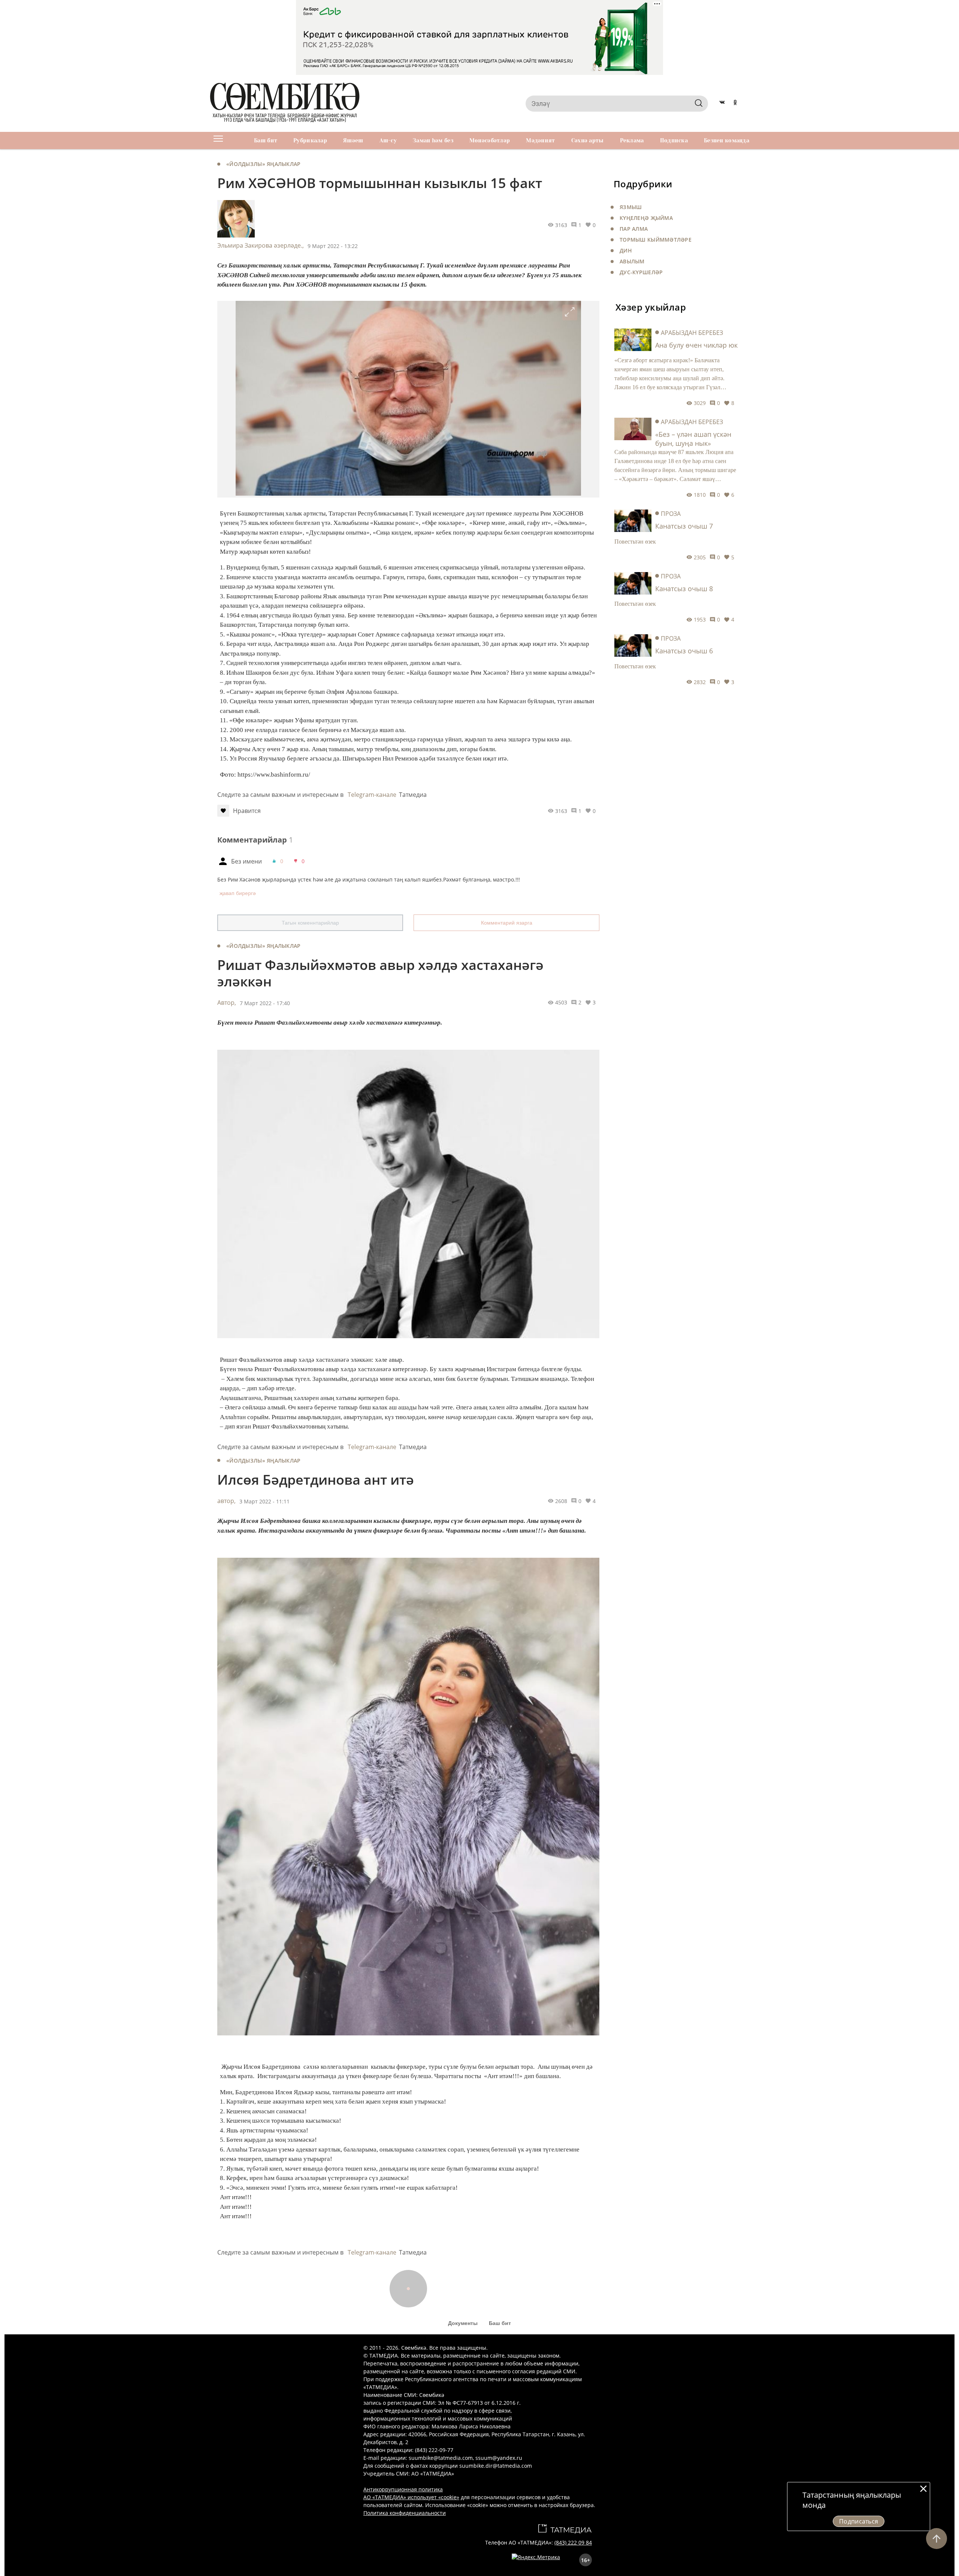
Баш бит (266, 140)
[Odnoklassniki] (735, 103)
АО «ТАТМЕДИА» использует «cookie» (411, 2497)
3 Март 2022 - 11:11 (264, 1501)
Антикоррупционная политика (403, 2489)
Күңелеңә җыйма (646, 218)
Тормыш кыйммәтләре (656, 240)
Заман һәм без (433, 140)
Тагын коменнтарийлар (310, 923)
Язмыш (631, 207)
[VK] (722, 103)
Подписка (674, 140)
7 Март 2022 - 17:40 (265, 1003)
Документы (463, 2323)
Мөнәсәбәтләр (490, 140)
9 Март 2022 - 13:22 (333, 246)
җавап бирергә (238, 893)
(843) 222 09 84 (573, 2542)
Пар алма (634, 229)
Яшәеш (353, 140)
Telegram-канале (372, 795)
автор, (226, 1501)
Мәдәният (540, 140)
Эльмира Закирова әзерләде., (261, 245)
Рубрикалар (310, 140)
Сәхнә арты (588, 140)
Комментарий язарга (507, 923)
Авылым (632, 261)
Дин (626, 250)
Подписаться (859, 2521)
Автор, (227, 1003)
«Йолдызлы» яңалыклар (264, 164)
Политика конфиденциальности (405, 2513)
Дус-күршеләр (641, 272)
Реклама (632, 140)
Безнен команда (727, 140)
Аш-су (388, 140)
